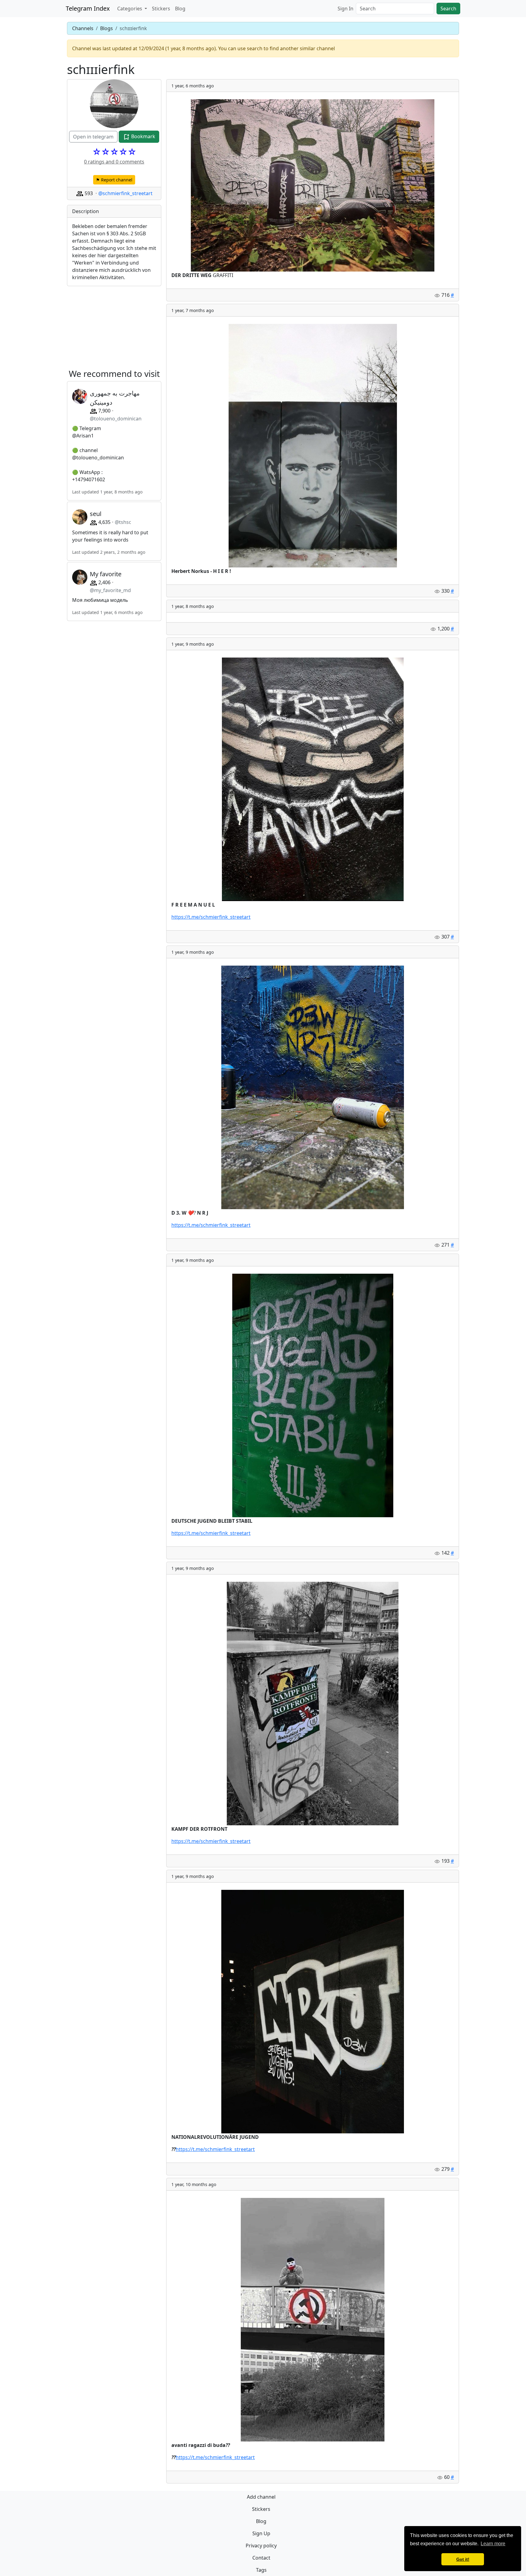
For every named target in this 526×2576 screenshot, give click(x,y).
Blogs (107, 28)
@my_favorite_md (110, 590)
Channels (83, 28)
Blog (180, 9)
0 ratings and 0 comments (114, 162)
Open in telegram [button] (93, 137)
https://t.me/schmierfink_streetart (211, 917)
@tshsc (123, 522)
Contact (261, 2558)
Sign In (345, 9)
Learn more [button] (493, 2544)
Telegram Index (88, 8)
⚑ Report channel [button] (114, 180)
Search (448, 9)
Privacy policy (261, 2546)
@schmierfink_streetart (125, 193)
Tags (261, 2570)
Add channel (261, 2497)
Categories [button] (130, 9)
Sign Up (261, 2533)
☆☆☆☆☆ (114, 152)
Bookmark (143, 136)
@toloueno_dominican (116, 419)
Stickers (161, 9)
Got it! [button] (463, 2559)
